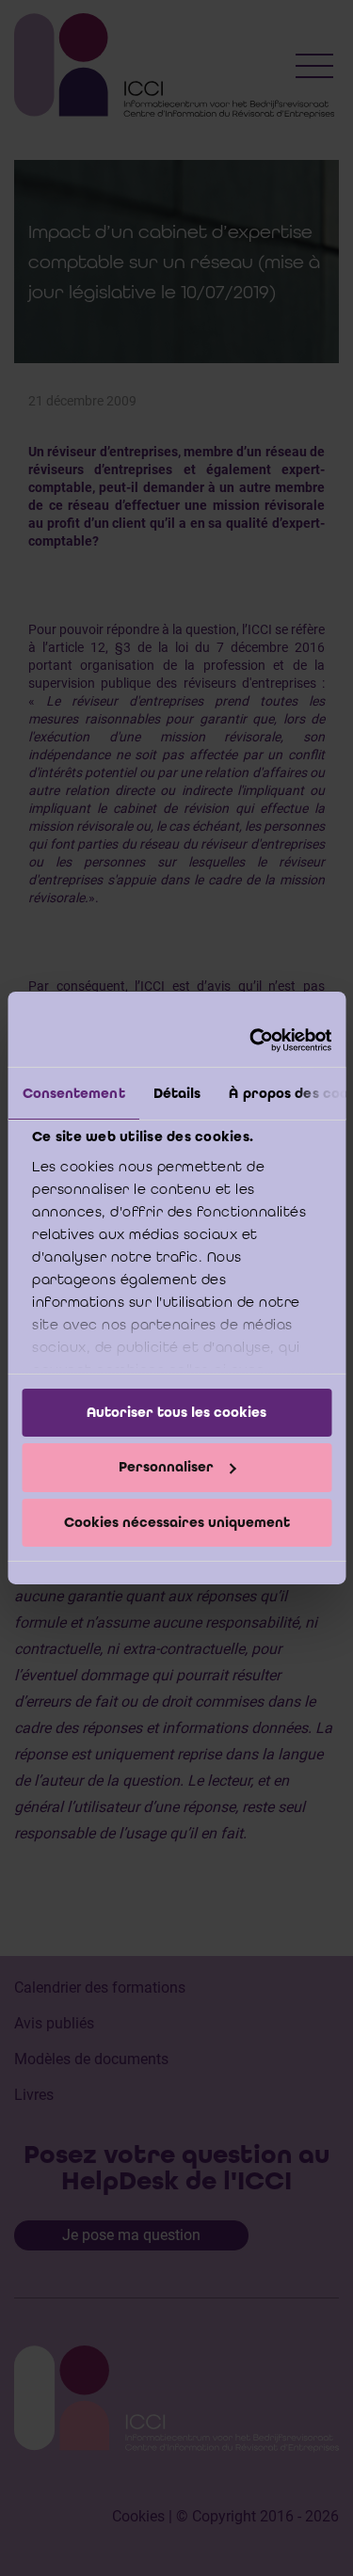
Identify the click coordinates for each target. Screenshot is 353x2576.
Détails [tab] (176, 1092)
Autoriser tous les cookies (176, 1411)
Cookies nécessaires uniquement (177, 1522)
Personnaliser (166, 1467)
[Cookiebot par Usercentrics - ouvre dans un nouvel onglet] (251, 1041)
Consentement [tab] (73, 1092)
